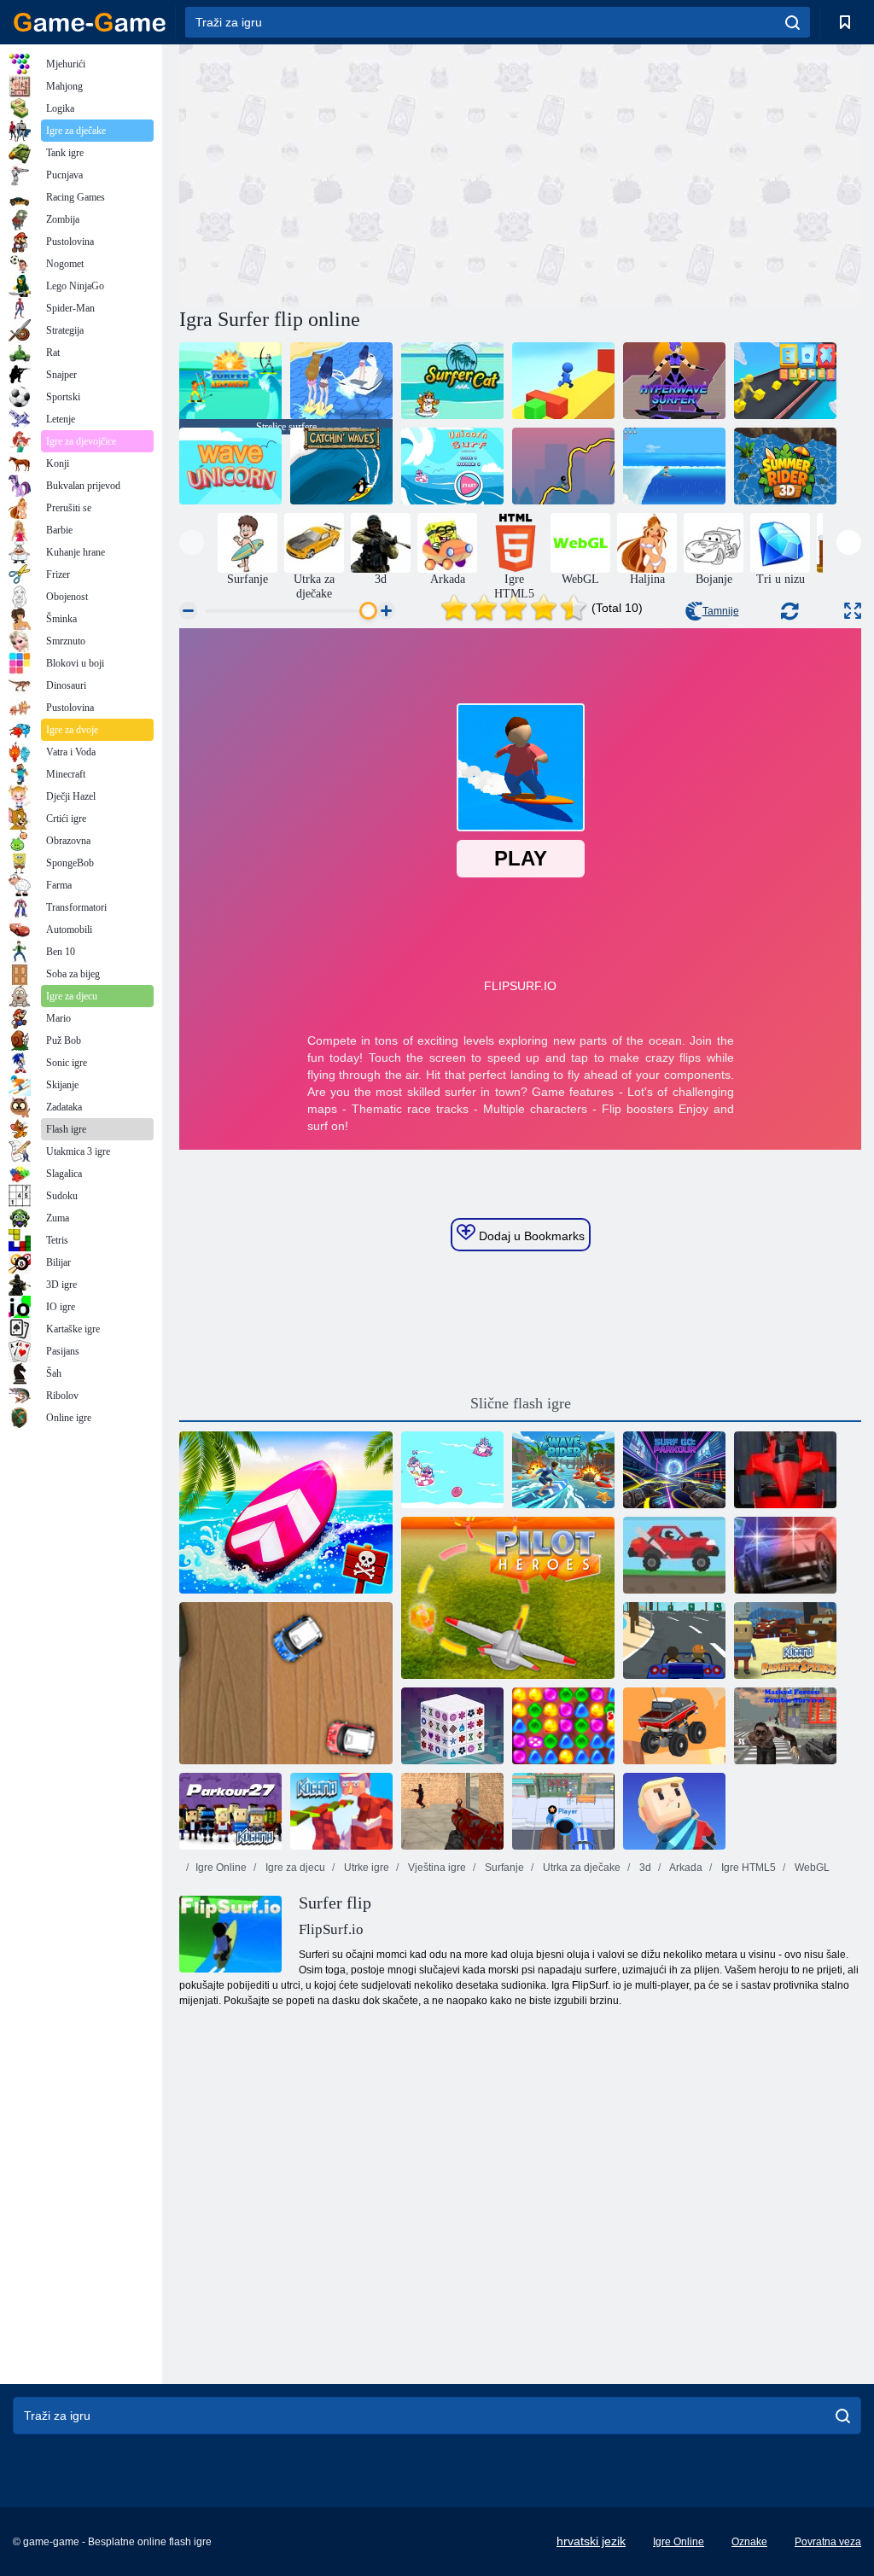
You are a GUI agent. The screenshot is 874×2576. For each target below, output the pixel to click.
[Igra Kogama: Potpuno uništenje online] (674, 1811)
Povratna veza (828, 2542)
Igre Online (221, 1868)
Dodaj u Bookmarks (530, 1236)
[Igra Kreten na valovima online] (674, 466)
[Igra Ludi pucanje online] (452, 1811)
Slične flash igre (521, 1403)
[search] (792, 22)
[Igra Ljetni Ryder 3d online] (785, 466)
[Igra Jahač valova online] (563, 1470)
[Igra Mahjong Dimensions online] (452, 1726)
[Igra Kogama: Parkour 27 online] (230, 1811)
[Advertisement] (350, 173)
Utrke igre (365, 1868)
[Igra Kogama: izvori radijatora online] (785, 1641)
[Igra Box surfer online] (785, 381)
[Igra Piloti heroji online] (508, 1598)
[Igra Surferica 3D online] (341, 381)
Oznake (749, 2542)
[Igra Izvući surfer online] (563, 466)
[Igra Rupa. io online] (563, 1811)
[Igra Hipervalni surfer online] (674, 381)
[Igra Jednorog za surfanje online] (452, 1470)
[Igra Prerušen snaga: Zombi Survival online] (785, 1726)
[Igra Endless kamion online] (674, 1726)
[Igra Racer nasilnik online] (674, 1641)
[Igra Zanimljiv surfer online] (563, 381)
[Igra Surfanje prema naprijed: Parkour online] (674, 1470)
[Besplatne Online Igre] (90, 22)
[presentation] (192, 542)
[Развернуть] (853, 611)
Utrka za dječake (580, 1868)
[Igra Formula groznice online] (785, 1470)
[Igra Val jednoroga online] (230, 466)
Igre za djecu (294, 1868)
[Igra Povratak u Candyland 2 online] (563, 1726)
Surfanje (503, 1868)
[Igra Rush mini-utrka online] (286, 1683)
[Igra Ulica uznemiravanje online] (785, 1555)
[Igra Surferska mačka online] (452, 381)
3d (644, 1868)
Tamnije (721, 611)
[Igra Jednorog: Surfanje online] (452, 466)
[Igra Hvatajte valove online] (341, 466)
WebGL (811, 1868)
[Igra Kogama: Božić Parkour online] (341, 1811)
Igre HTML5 (747, 1868)
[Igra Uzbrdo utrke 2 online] (674, 1555)
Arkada (685, 1868)
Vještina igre (436, 1868)
